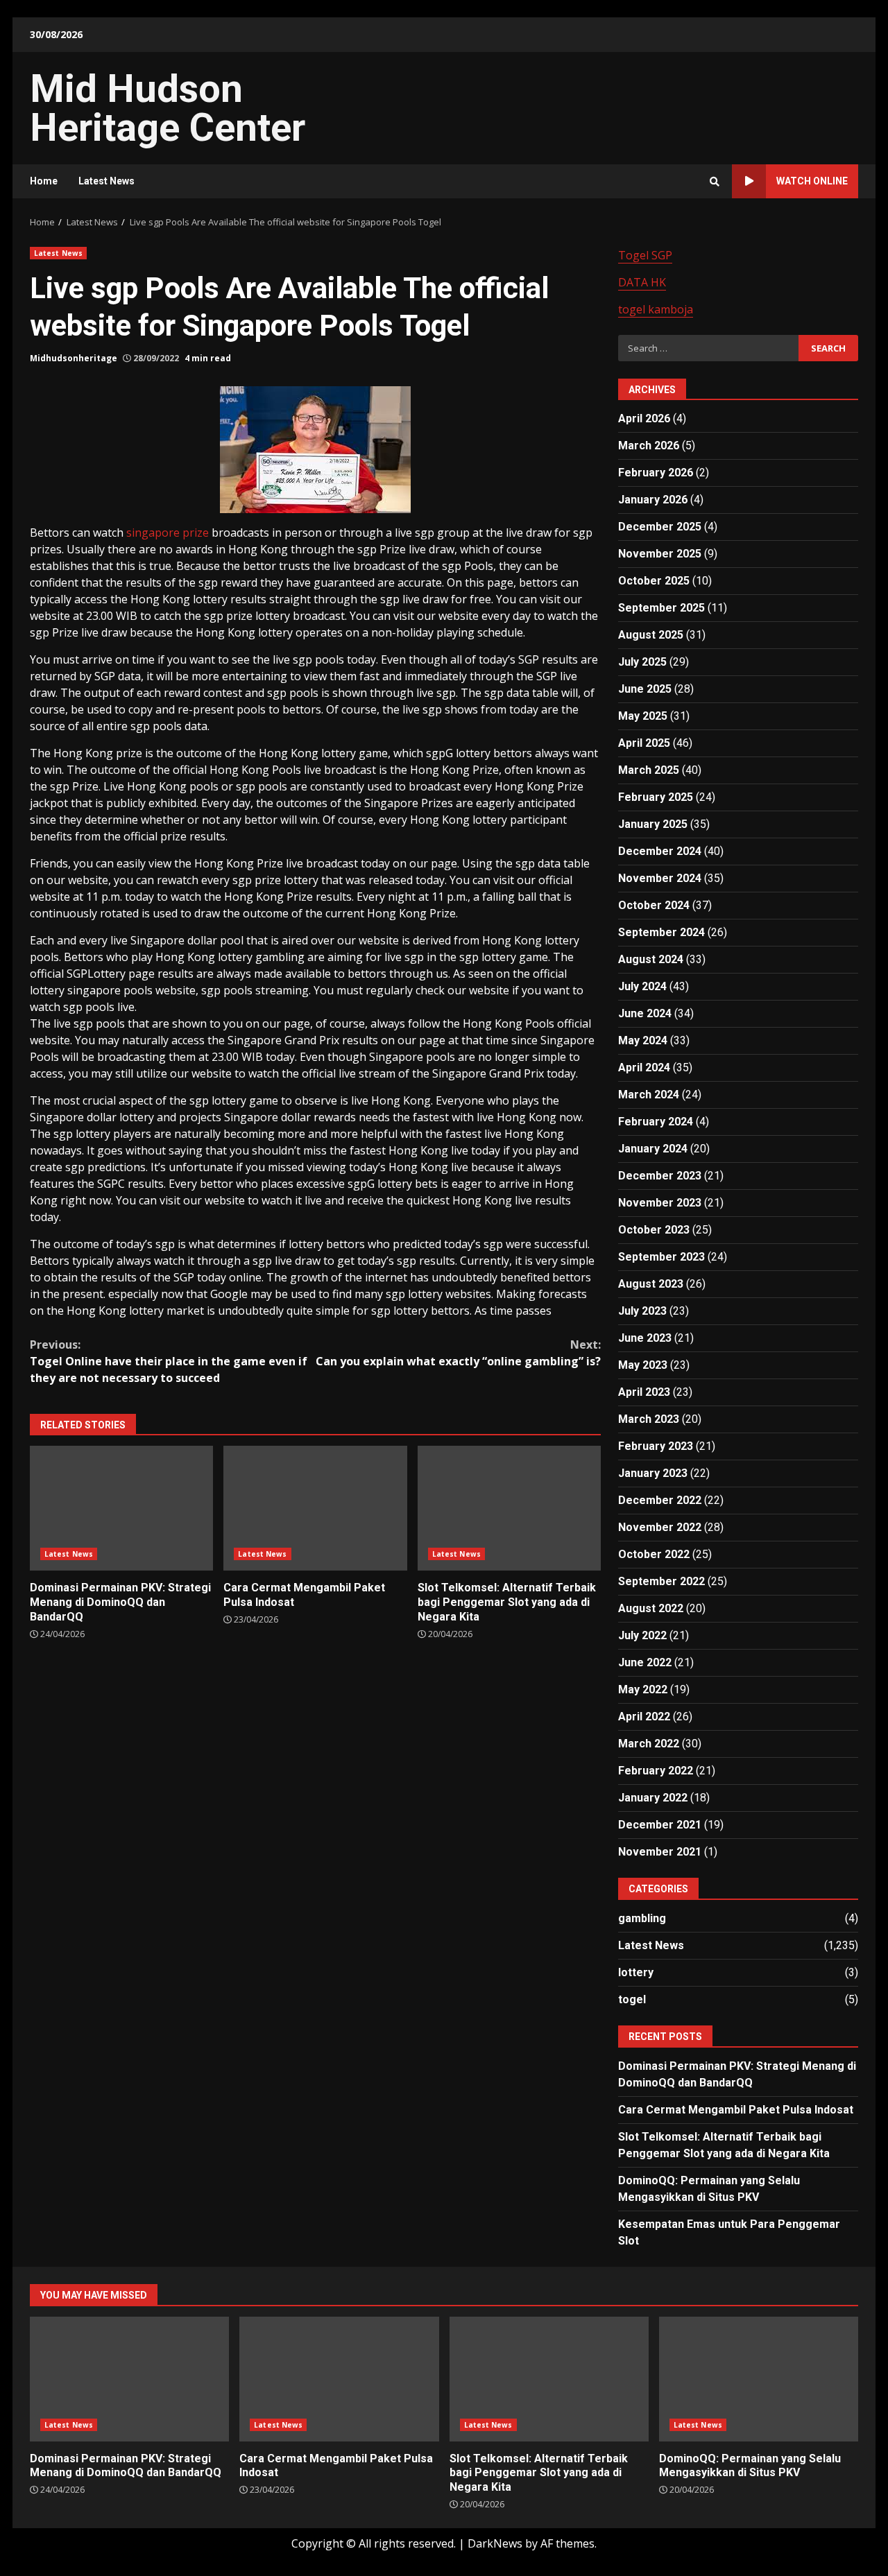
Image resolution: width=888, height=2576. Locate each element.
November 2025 (660, 554)
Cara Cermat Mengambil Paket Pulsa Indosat (315, 1508)
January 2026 (653, 500)
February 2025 (656, 797)
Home (44, 181)
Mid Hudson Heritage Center (168, 108)
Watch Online (812, 181)
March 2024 (649, 1095)
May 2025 (643, 716)
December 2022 (660, 1500)
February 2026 (656, 473)
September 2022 (661, 1581)
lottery (636, 1972)
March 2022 (649, 1744)
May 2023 (643, 1365)
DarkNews (495, 2543)
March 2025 (649, 770)
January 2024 (653, 1149)
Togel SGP (645, 255)
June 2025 (645, 689)
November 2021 (660, 1852)
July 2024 (642, 986)
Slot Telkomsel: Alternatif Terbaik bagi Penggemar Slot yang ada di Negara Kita (509, 1508)
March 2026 (649, 446)
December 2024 (660, 851)
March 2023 (649, 1419)
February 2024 (656, 1122)
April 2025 (644, 743)
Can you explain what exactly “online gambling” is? (458, 1353)
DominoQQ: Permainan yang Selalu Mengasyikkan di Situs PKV (759, 2379)
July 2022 (642, 1635)
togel (632, 1999)
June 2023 (645, 1338)
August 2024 (651, 959)
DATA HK (642, 282)
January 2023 (653, 1473)
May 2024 (643, 1040)
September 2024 (661, 932)
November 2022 (660, 1527)
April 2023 (644, 1392)
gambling (642, 1918)
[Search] (715, 182)
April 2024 (644, 1067)
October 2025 (654, 581)
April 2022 (644, 1717)
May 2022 (643, 1689)
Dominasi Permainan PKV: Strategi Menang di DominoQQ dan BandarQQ (121, 1508)
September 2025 (661, 608)
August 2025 (651, 635)
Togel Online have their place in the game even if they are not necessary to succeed (169, 1361)
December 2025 (660, 527)
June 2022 (645, 1662)
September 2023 (661, 1257)
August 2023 (651, 1284)
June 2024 (645, 1013)
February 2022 (656, 1771)
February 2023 (656, 1446)
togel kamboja (656, 309)
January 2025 (653, 824)
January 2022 (653, 1798)
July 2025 (642, 662)
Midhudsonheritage (74, 358)
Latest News (106, 181)
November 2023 (660, 1203)
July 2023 (642, 1311)
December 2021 (660, 1825)
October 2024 (654, 905)
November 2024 (660, 878)
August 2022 (651, 1608)
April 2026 (644, 418)
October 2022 (654, 1554)
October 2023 (654, 1230)
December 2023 (660, 1176)
